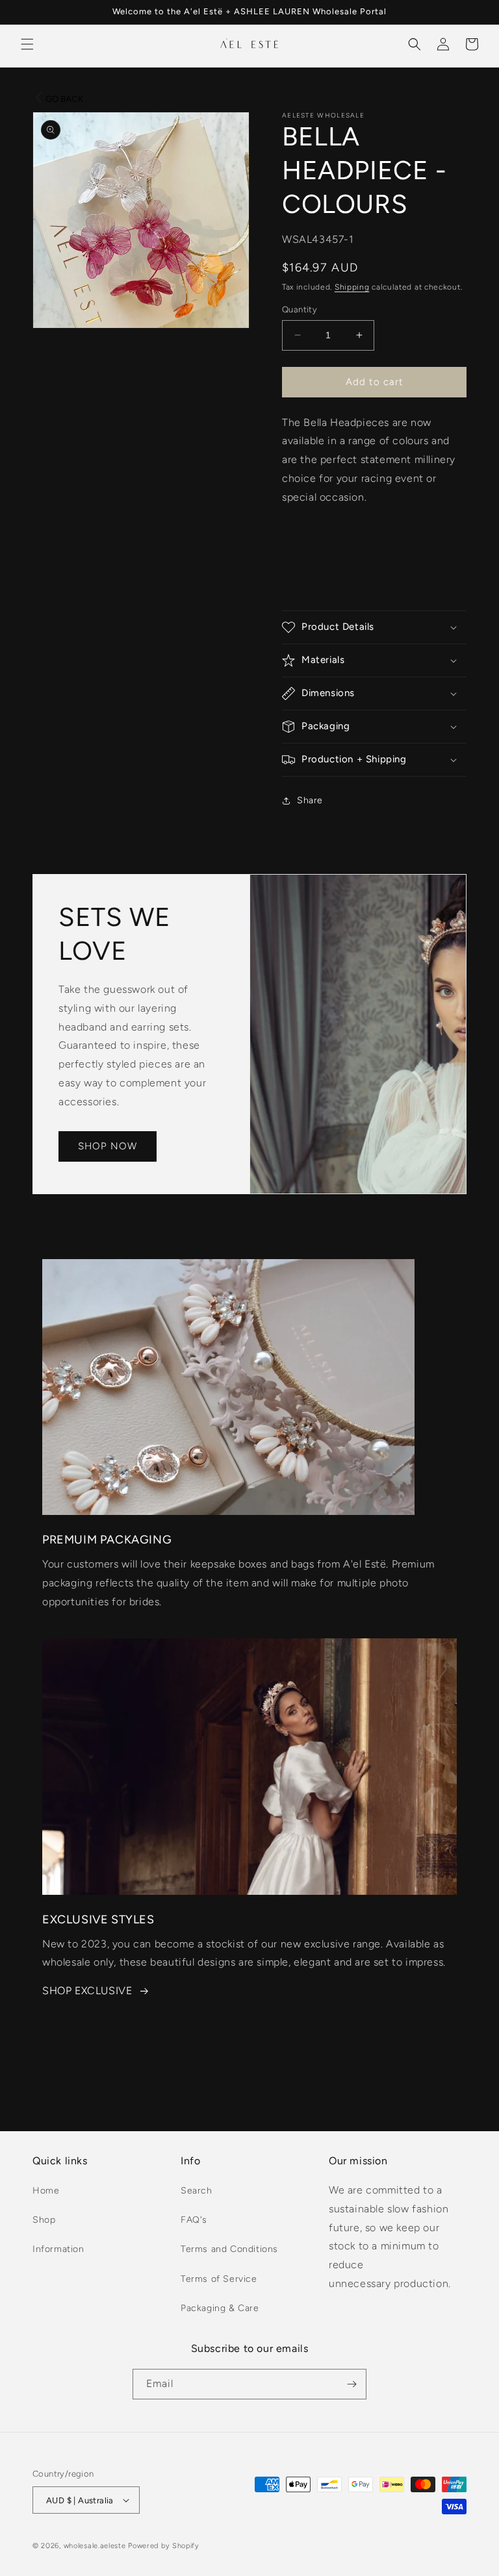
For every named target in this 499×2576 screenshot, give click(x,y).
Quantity (300, 309)
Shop (44, 2220)
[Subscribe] (352, 2384)
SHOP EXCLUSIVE (87, 1991)
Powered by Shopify (164, 2546)
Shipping (352, 287)
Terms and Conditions (229, 2249)
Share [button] (310, 800)
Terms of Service (219, 2279)
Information (58, 2249)
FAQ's (194, 2220)
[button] (27, 44)
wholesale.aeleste (95, 2546)
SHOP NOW (108, 1146)
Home (46, 2191)
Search (197, 2191)
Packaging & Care (220, 2308)
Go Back (64, 99)
